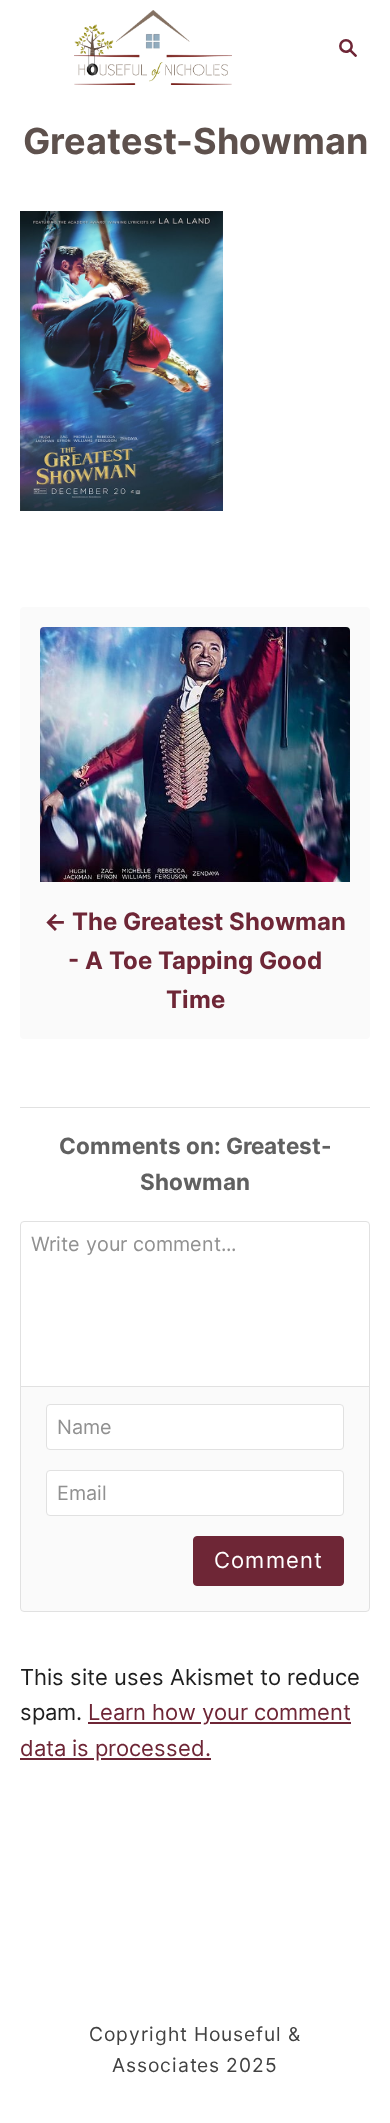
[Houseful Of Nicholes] (153, 46)
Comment (268, 1560)
